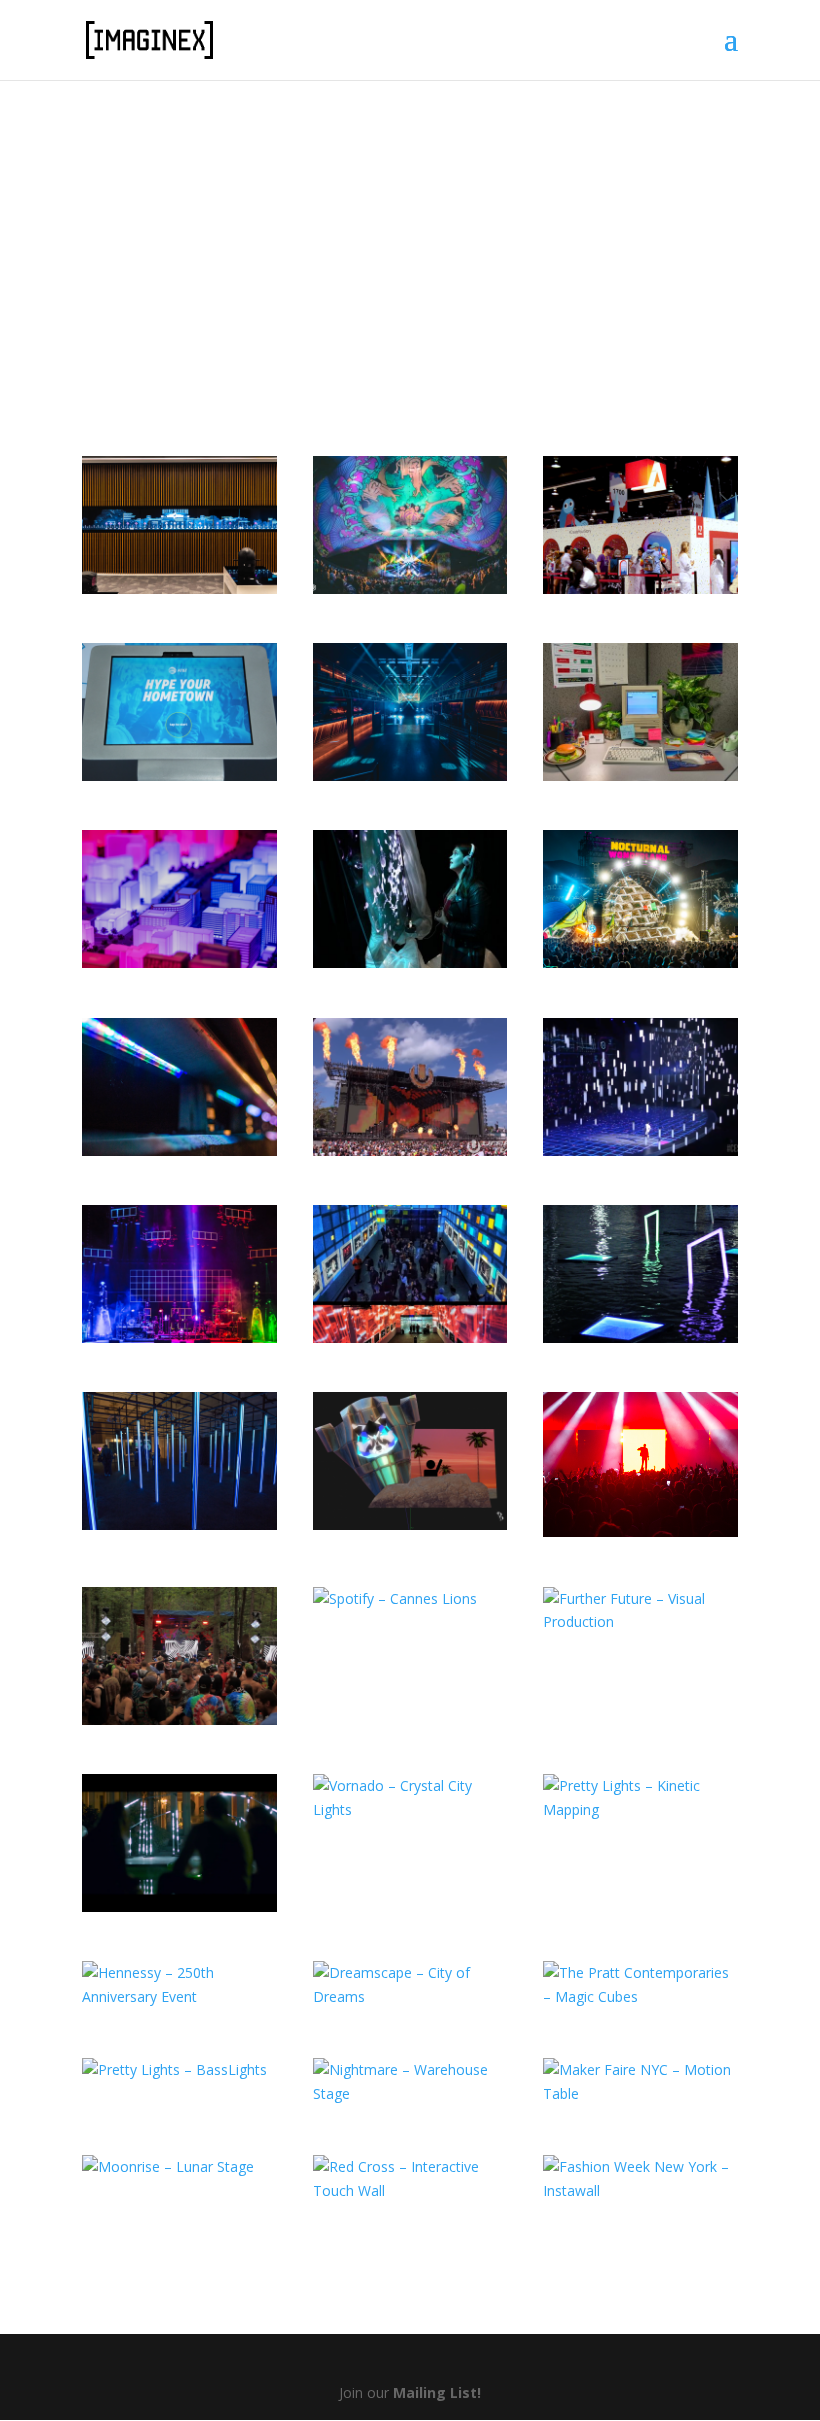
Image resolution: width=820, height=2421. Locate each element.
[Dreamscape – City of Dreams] (410, 1985)
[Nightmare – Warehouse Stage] (410, 2082)
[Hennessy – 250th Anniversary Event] (179, 1985)
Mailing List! (437, 2392)
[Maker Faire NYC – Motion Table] (640, 2082)
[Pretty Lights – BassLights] (179, 2070)
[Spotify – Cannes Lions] (410, 1599)
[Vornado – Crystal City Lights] (410, 1798)
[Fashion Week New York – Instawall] (640, 2179)
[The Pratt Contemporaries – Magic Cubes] (640, 1985)
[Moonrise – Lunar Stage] (179, 2167)
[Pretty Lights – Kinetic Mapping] (640, 1798)
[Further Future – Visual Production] (640, 1611)
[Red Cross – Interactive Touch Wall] (410, 2179)
